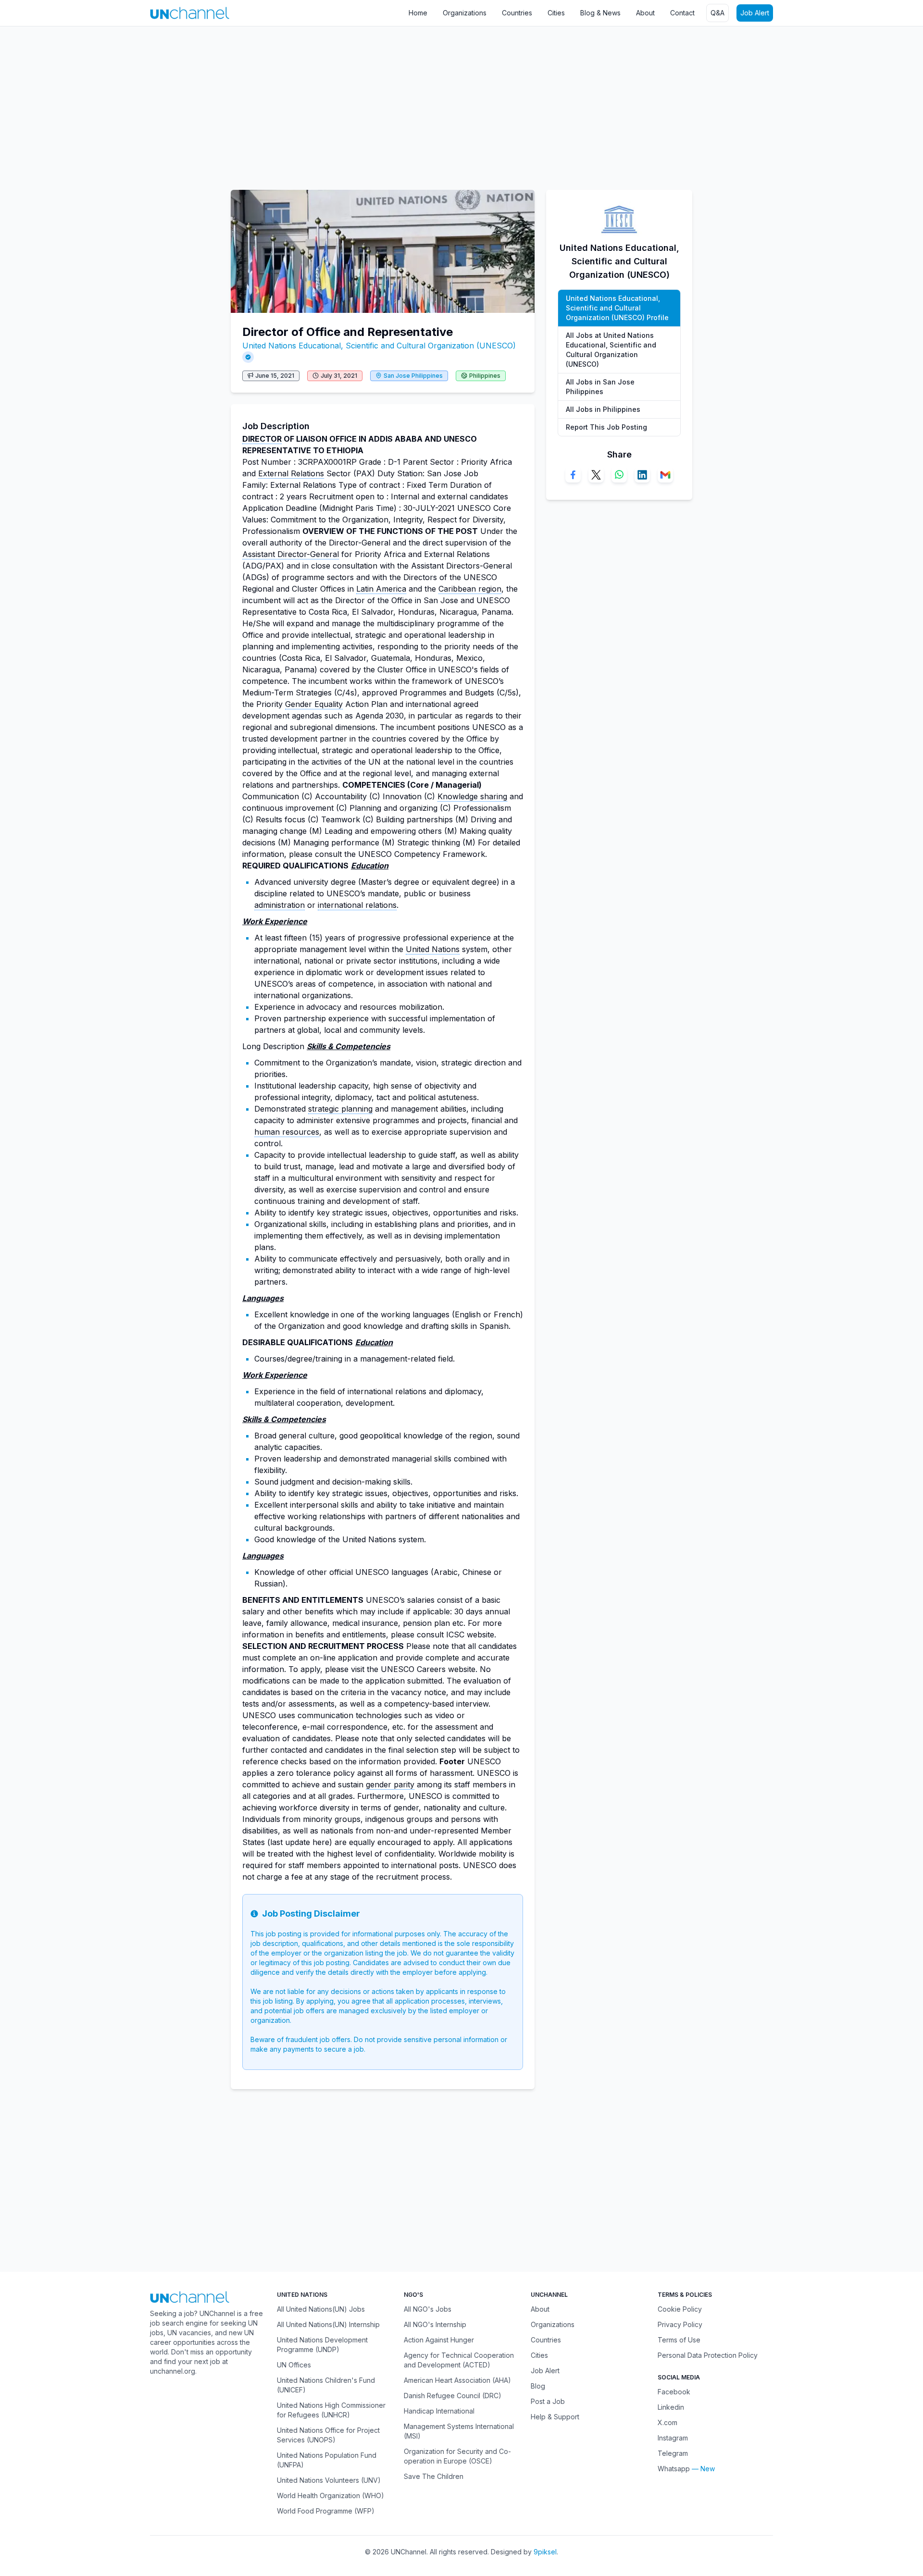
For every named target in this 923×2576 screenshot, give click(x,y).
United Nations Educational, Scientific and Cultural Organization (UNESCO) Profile (617, 308)
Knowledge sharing (472, 796)
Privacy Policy (680, 2324)
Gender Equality (314, 704)
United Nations (433, 949)
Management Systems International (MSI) (459, 2431)
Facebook (674, 2392)
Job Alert (755, 13)
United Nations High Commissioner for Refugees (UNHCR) (331, 2410)
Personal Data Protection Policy (708, 2355)
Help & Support (555, 2417)
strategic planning (340, 1109)
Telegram (673, 2453)
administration (280, 905)
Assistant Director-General (291, 554)
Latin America (381, 589)
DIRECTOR (262, 439)
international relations (357, 905)
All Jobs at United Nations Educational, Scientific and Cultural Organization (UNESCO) (611, 350)
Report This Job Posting (606, 427)
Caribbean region (470, 589)
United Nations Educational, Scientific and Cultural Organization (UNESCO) (379, 346)
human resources (287, 1132)
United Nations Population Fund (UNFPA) (327, 2460)
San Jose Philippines (413, 376)
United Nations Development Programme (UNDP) (322, 2345)
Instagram (673, 2438)
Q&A (717, 13)
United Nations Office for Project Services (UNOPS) (328, 2435)
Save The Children (434, 2476)
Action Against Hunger (439, 2340)
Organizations (465, 13)
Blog (538, 2386)
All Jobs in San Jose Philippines (600, 387)
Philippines (485, 376)
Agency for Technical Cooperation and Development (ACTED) (459, 2360)
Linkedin (671, 2407)
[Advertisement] (288, 103)
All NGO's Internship (435, 2324)
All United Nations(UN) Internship (328, 2324)
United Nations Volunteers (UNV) (329, 2480)
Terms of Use (679, 2340)
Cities (556, 13)
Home (418, 13)
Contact (682, 13)
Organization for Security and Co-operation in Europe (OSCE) (457, 2456)
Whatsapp (674, 2469)
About (645, 13)
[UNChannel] (190, 13)
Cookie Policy (680, 2309)
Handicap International (439, 2411)
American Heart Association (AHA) (457, 2380)
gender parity (390, 1784)
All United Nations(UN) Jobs (321, 2309)
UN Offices (294, 2365)
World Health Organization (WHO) (331, 2495)
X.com (667, 2422)
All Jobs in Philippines (603, 409)
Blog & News (600, 13)
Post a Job (548, 2401)
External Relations (291, 473)
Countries (517, 13)
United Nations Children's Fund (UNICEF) (326, 2385)
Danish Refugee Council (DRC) (453, 2396)
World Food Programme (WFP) (326, 2511)
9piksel (545, 2552)
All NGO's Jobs (428, 2309)
